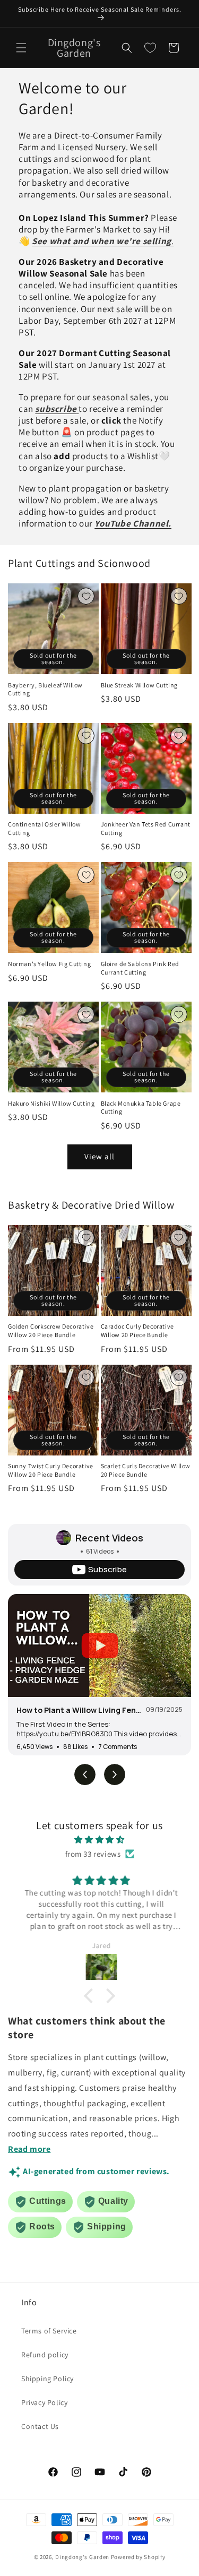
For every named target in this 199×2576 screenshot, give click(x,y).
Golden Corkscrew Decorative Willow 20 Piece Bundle (51, 1330)
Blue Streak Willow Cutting (140, 685)
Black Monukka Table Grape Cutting (141, 1108)
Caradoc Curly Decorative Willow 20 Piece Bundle (137, 1330)
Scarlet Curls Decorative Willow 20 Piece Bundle (146, 1470)
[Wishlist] (150, 48)
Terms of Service (49, 2331)
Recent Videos (109, 1538)
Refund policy (45, 2355)
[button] (21, 48)
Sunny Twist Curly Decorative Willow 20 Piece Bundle (51, 1470)
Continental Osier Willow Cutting (44, 828)
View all (99, 1156)
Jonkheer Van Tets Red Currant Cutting (146, 828)
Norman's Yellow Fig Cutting (49, 964)
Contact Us (40, 2426)
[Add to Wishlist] (86, 596)
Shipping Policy (47, 2379)
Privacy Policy (44, 2402)
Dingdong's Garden (82, 2557)
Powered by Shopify (138, 2557)
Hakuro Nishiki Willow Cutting (51, 1103)
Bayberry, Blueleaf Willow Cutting (45, 689)
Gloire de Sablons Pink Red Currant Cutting (140, 968)
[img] (99, 1840)
